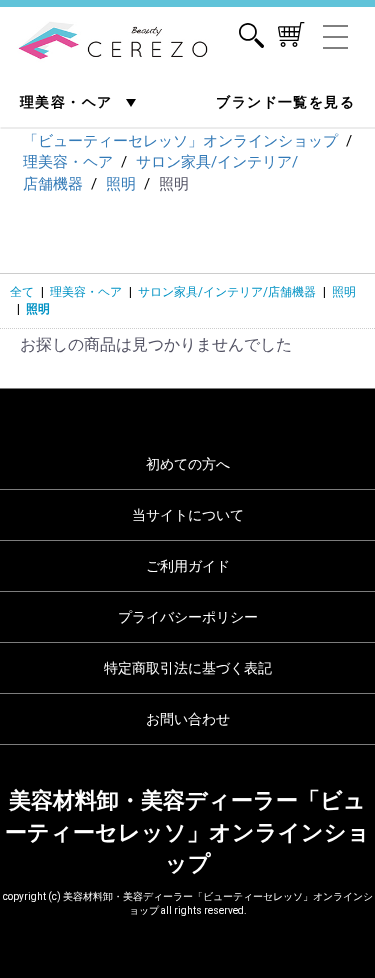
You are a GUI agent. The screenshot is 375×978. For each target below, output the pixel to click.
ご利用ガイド (188, 566)
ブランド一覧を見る (285, 102)
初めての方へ (188, 464)
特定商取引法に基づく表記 (188, 668)
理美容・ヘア (68, 102)
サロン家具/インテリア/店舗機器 (227, 292)
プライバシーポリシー (188, 617)
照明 (344, 292)
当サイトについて (188, 515)
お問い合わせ (188, 719)
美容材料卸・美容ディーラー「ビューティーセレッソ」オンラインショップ (187, 832)
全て (22, 292)
